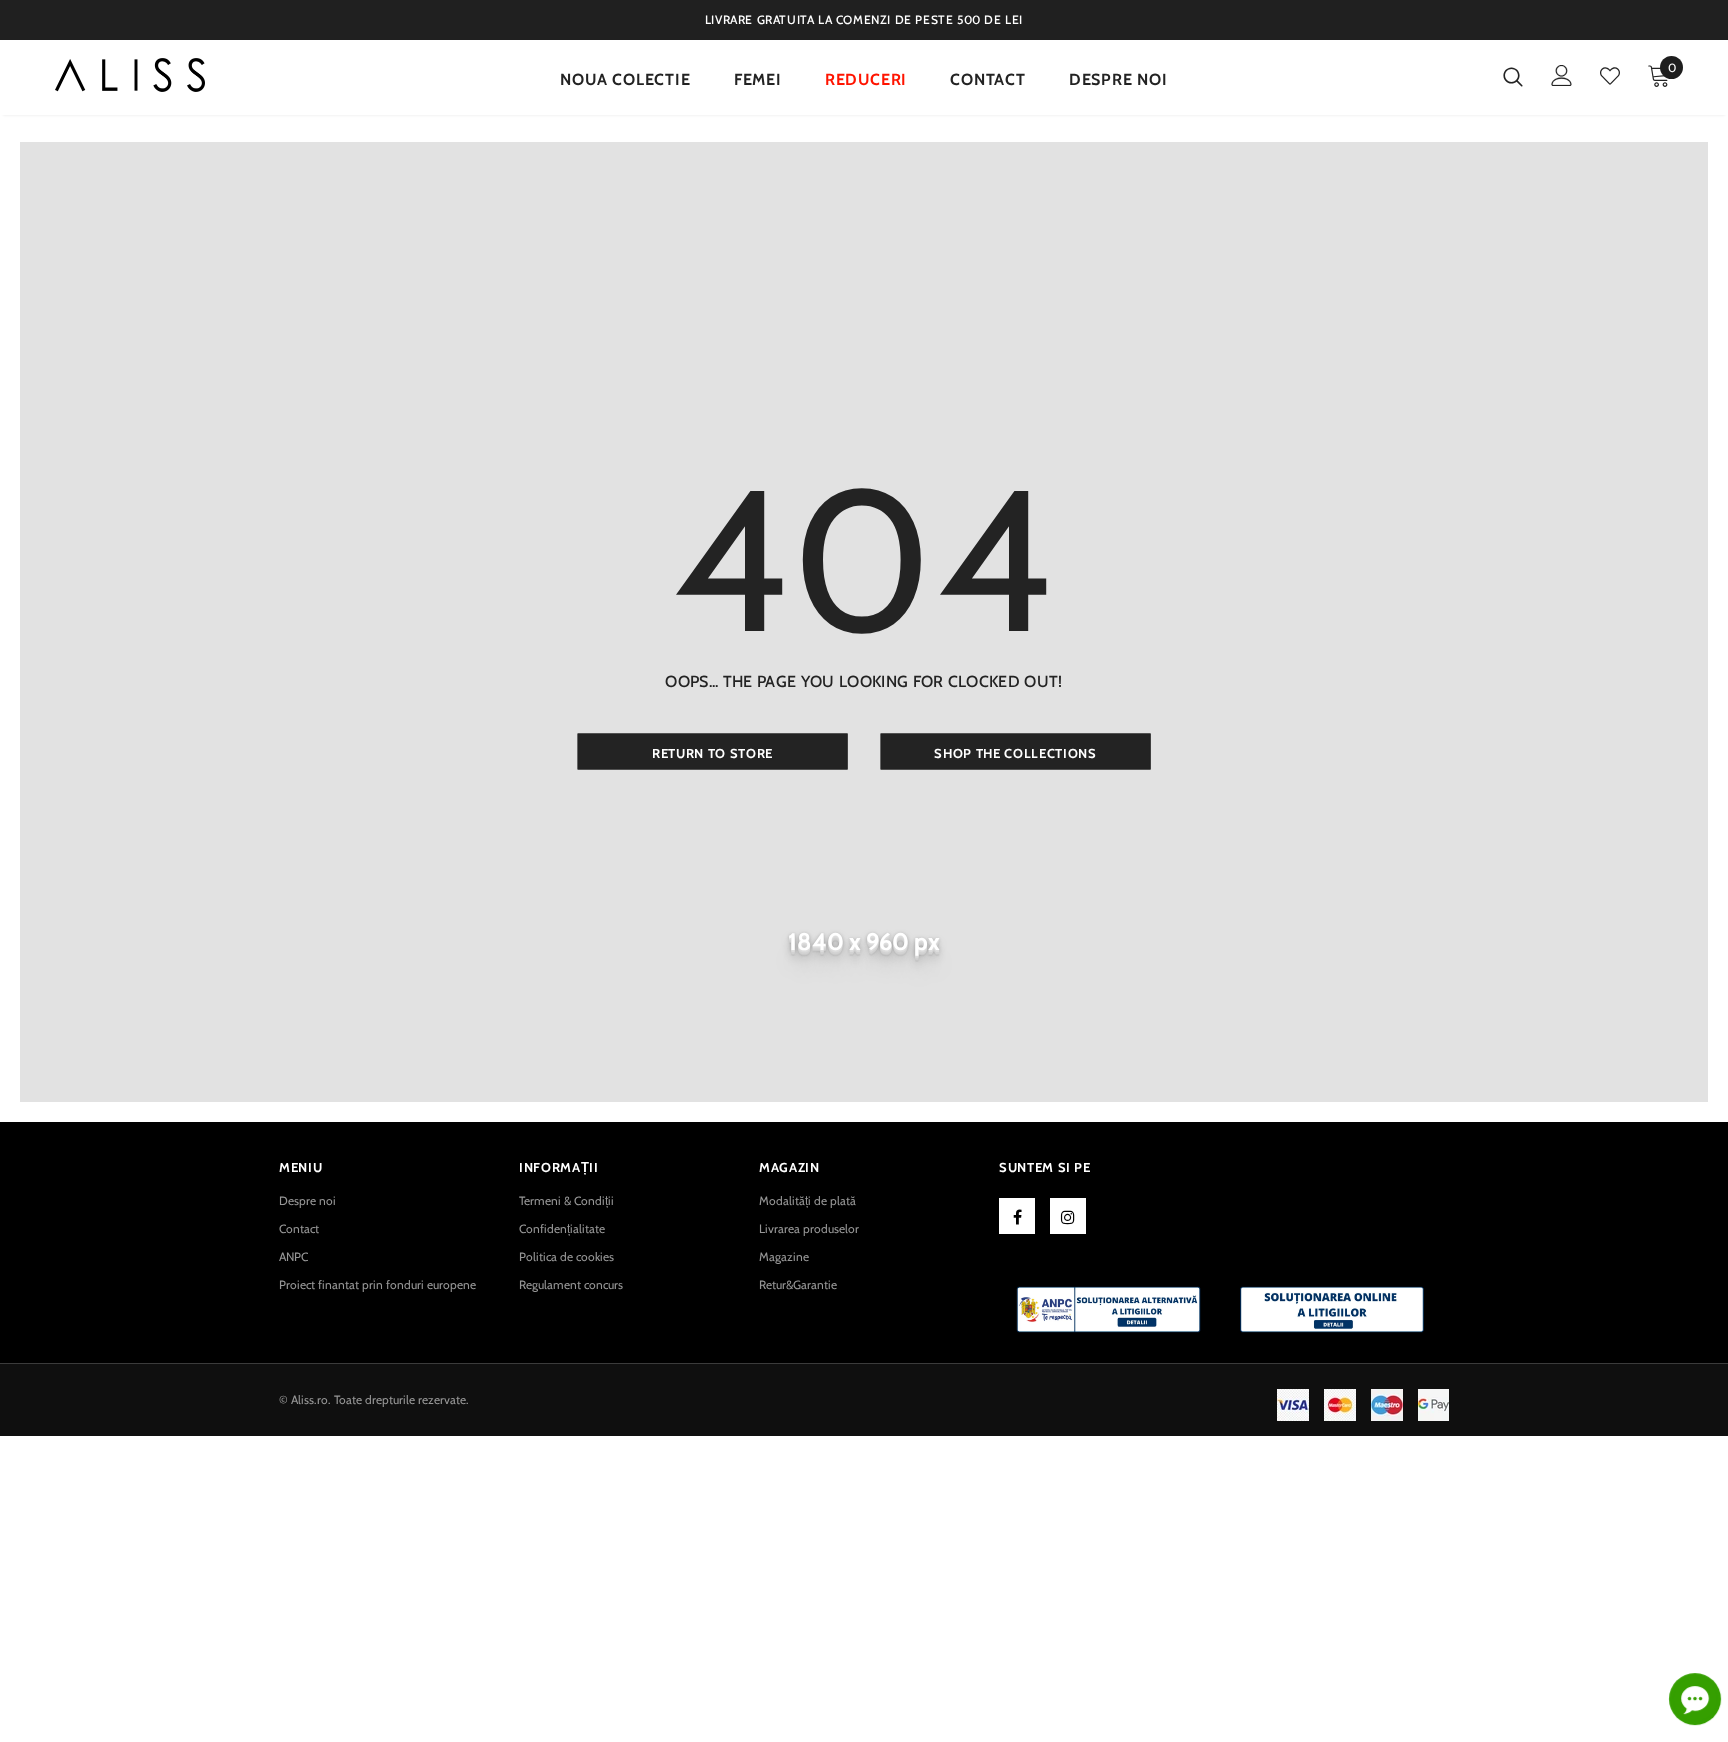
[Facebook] (1017, 1216)
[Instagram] (1068, 1216)
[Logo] (130, 80)
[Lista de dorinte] (1610, 76)
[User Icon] (1562, 75)
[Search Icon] (1513, 76)
